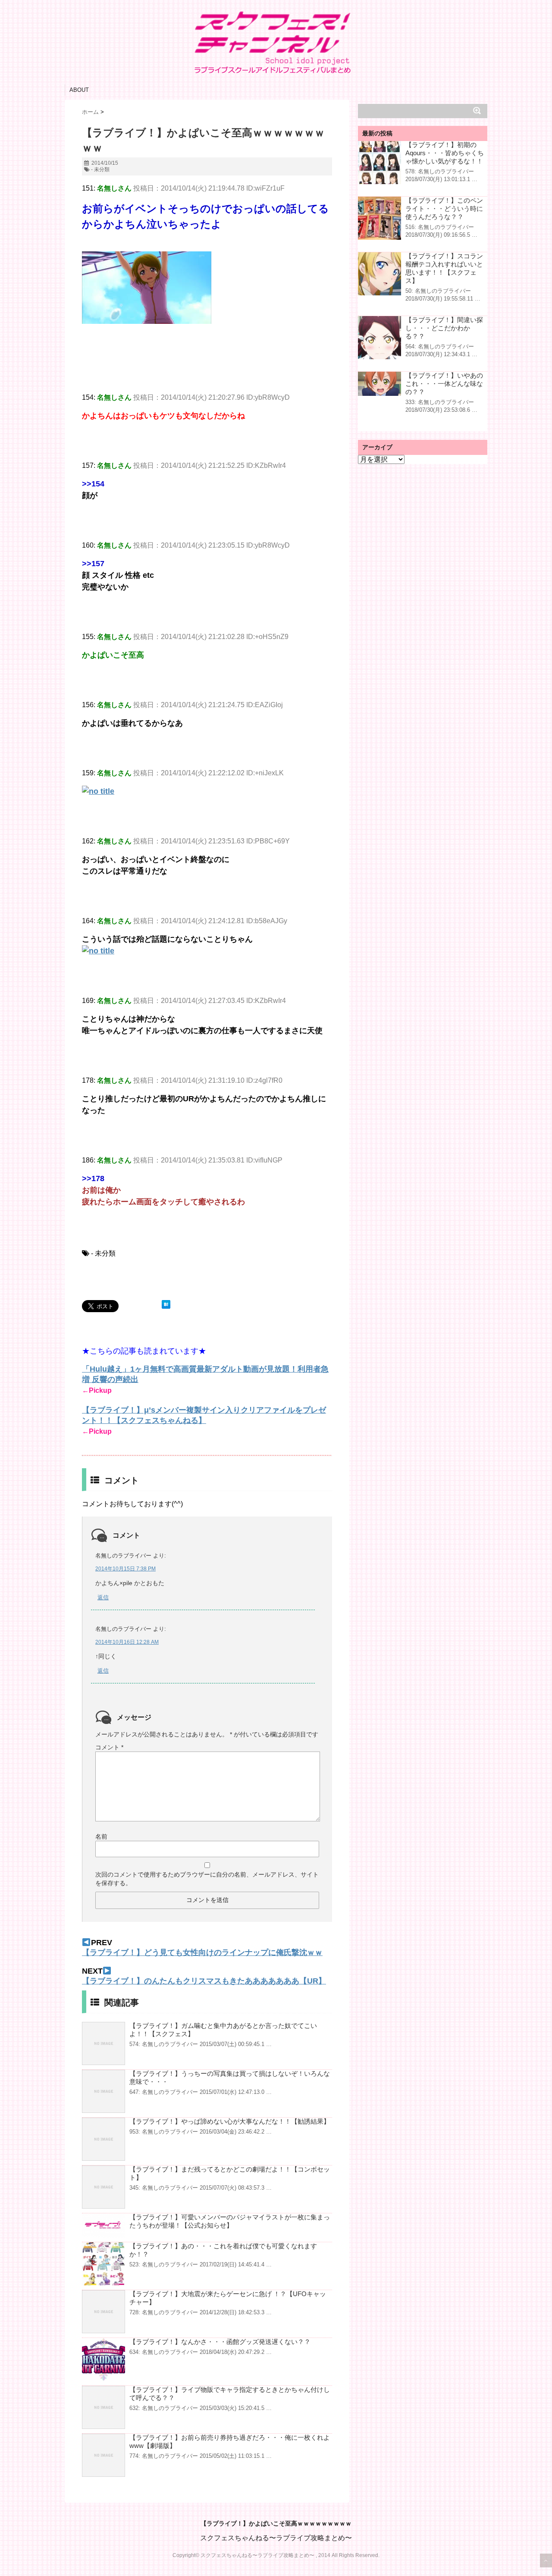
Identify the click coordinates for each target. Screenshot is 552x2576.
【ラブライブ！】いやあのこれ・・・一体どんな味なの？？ (444, 384)
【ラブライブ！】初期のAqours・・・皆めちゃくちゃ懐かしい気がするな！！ (445, 153)
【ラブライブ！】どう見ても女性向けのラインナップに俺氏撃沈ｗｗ (202, 1952)
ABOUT (79, 90)
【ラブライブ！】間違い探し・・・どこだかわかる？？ (444, 328)
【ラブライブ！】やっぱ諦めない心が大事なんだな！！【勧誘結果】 (230, 2121)
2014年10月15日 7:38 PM (125, 1569)
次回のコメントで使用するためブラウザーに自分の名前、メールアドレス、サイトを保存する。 (207, 1879)
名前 (101, 1836)
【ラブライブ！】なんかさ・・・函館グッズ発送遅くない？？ (220, 2342)
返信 (103, 1597)
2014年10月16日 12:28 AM (127, 1642)
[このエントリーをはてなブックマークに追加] (166, 1304)
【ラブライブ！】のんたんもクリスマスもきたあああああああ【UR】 (204, 1981)
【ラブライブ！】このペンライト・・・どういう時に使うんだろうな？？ (444, 208)
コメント (109, 1747)
